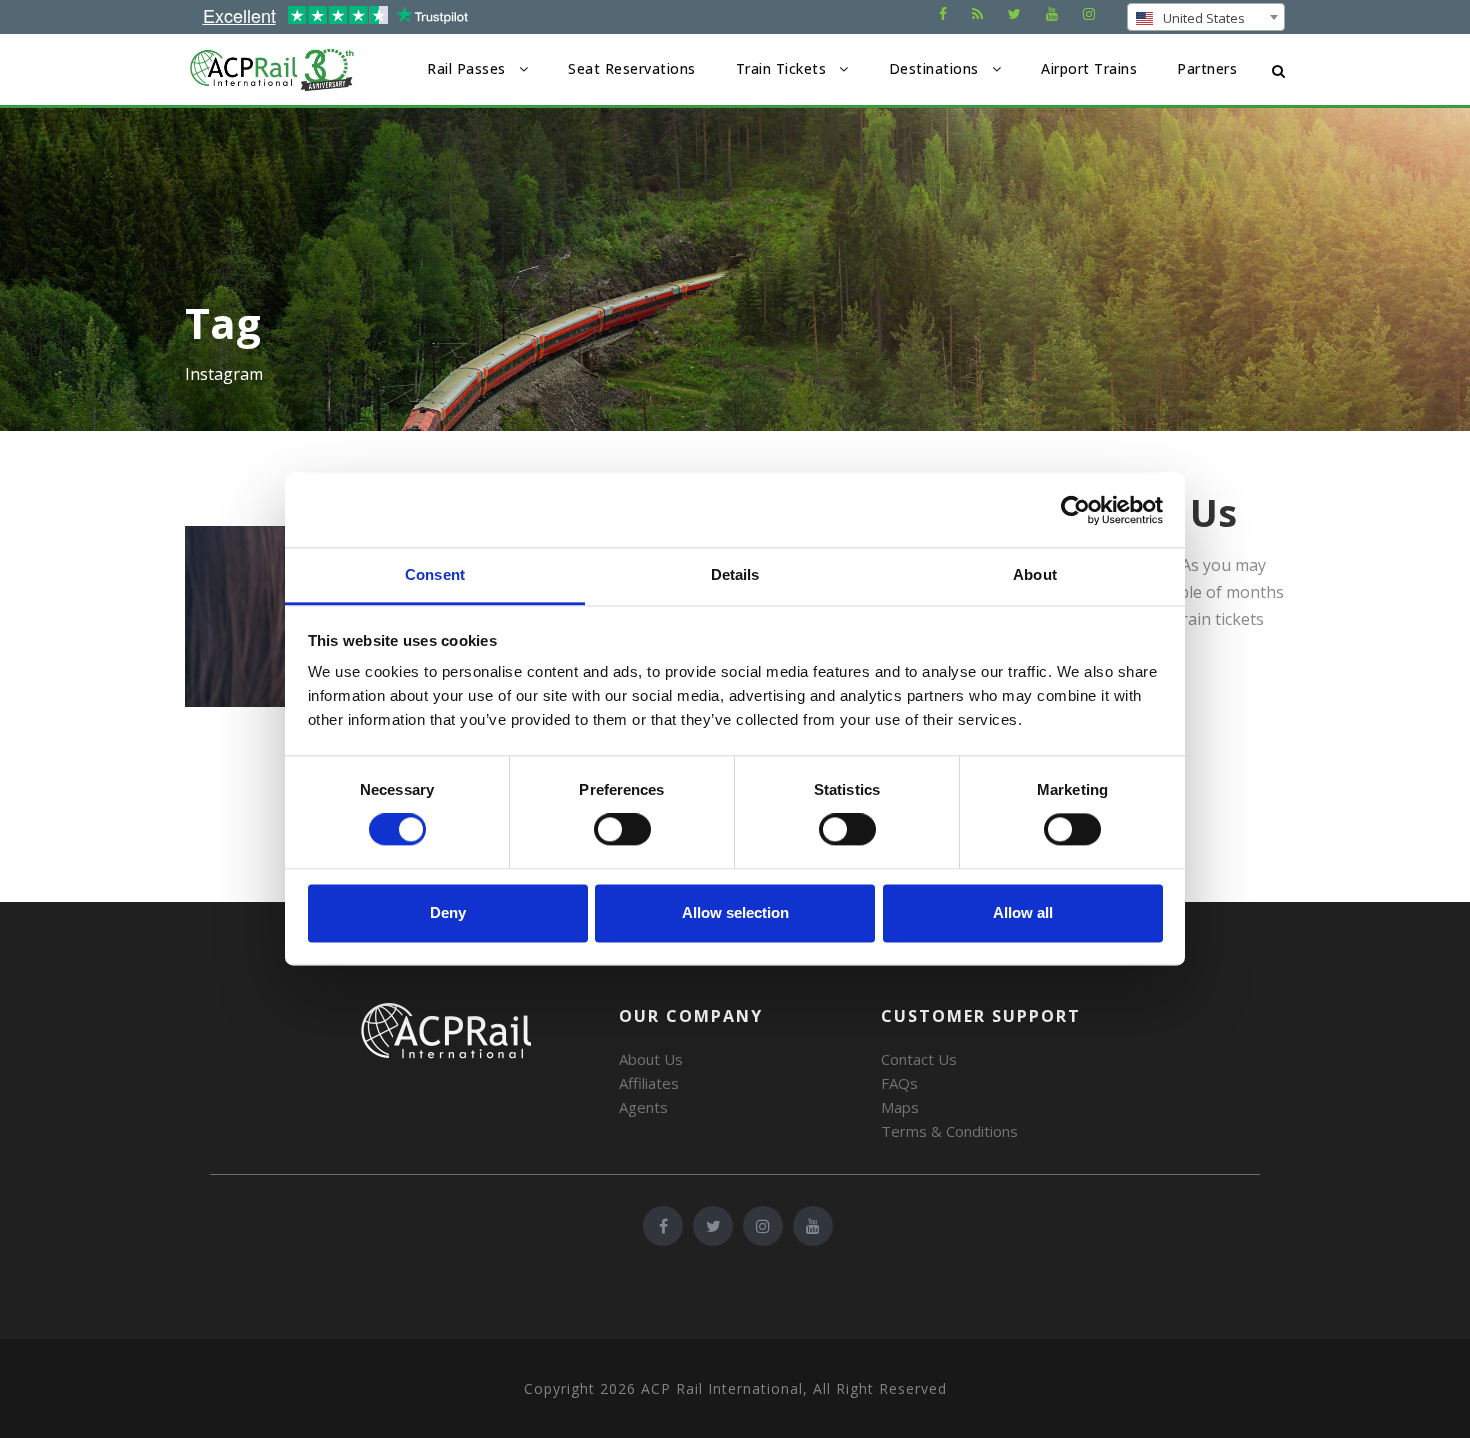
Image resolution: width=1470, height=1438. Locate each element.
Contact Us (919, 1059)
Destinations (934, 68)
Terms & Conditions (949, 1131)
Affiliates (649, 1083)
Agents (643, 1107)
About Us (651, 1059)
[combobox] (1206, 17)
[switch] (622, 830)
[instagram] (1089, 13)
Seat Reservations (632, 68)
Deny (448, 912)
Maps (900, 1107)
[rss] (977, 13)
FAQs (899, 1083)
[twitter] (1014, 13)
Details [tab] (735, 574)
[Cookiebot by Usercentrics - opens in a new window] (1075, 510)
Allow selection (735, 912)
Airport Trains (1089, 68)
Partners (1207, 68)
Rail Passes (466, 68)
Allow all (1023, 912)
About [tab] (1035, 574)
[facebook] (943, 13)
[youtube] (1052, 13)
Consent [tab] (435, 574)
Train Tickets (781, 68)
